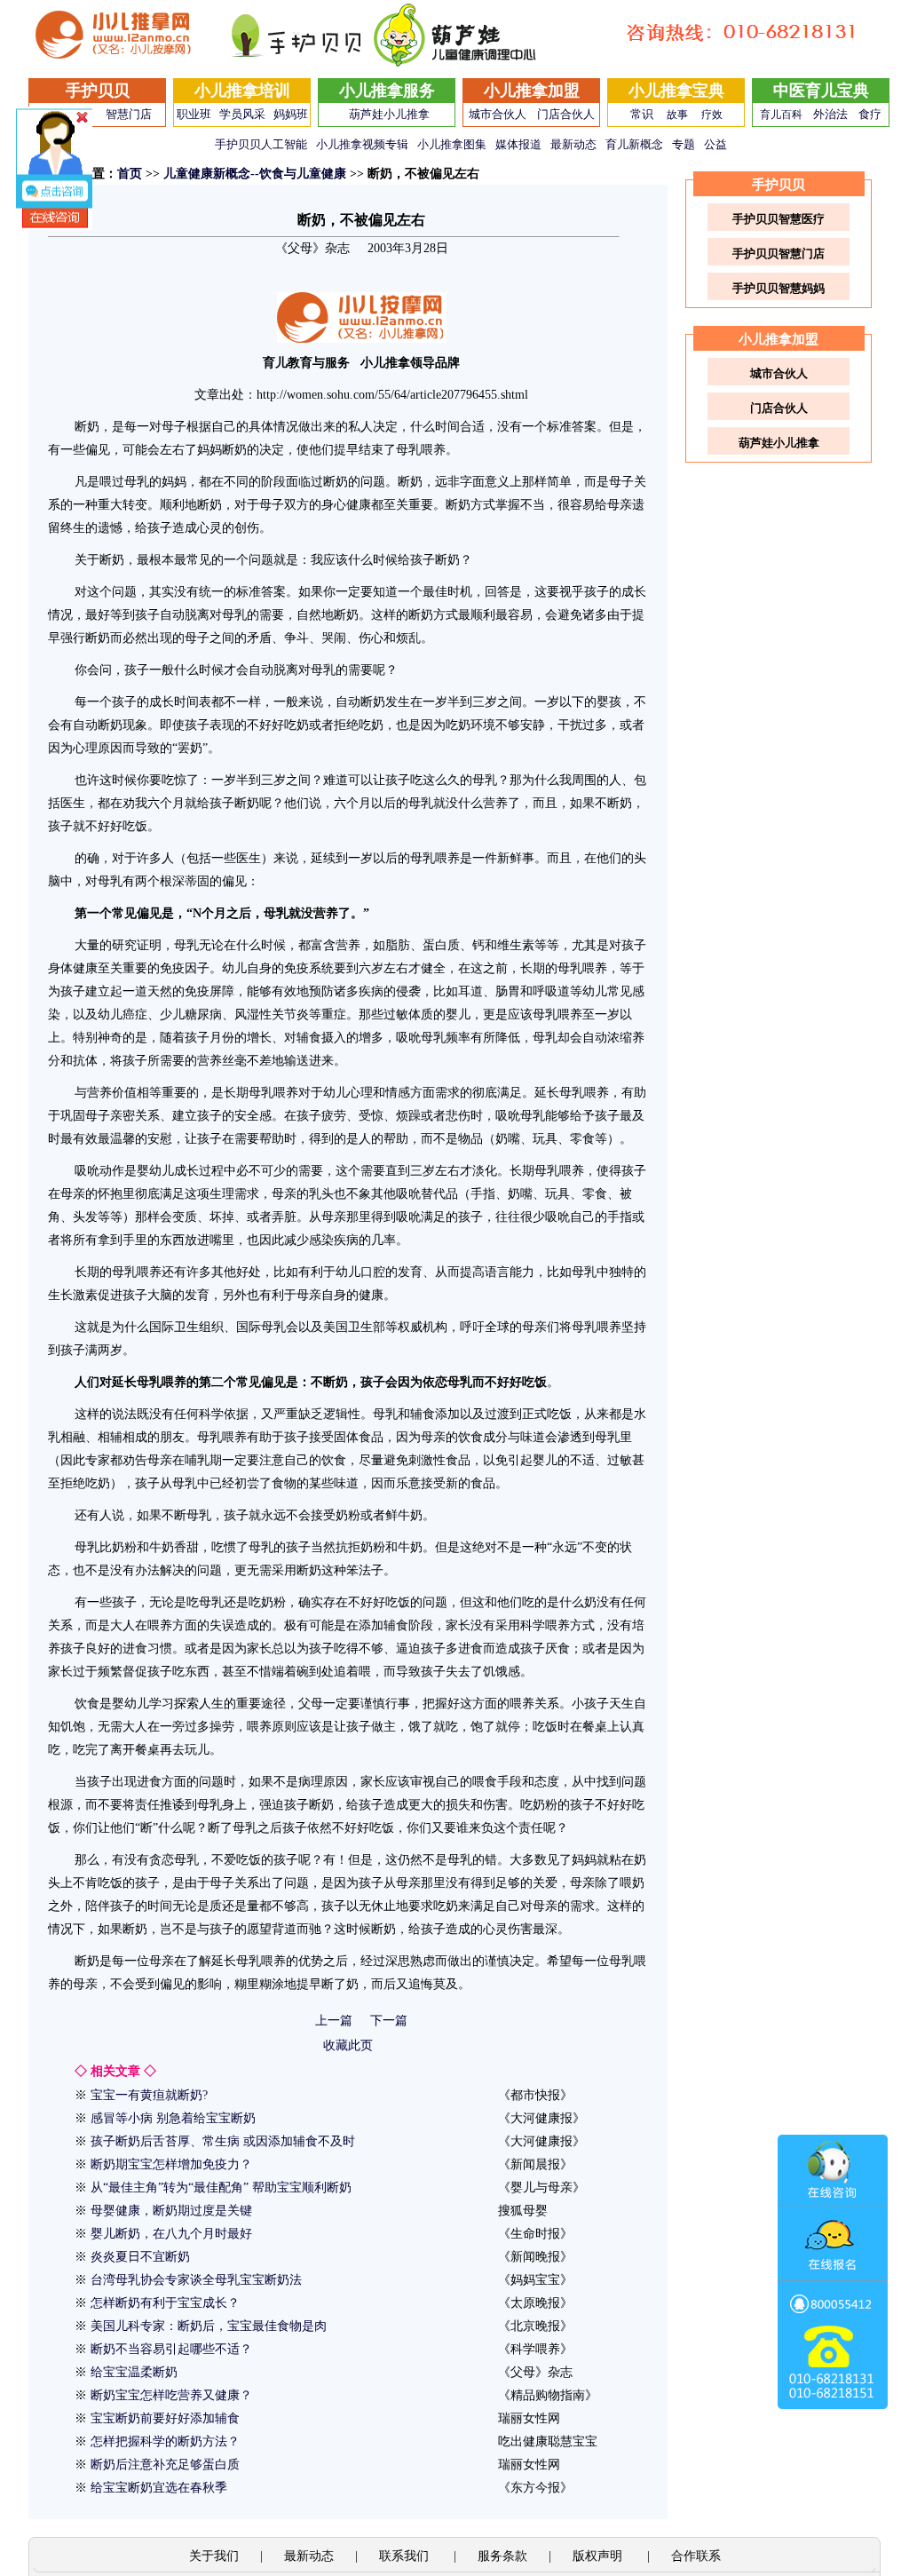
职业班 (194, 114)
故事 (677, 115)
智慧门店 (129, 114)
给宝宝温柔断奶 (134, 2372)
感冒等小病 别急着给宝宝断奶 (173, 2118)
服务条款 (502, 2556)
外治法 (830, 114)
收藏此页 (348, 2045)
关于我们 (214, 2556)
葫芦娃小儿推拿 (389, 114)
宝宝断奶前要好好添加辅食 (165, 2418)
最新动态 (573, 144)
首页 (130, 174)
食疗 (870, 114)
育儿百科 (781, 115)
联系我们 (406, 2556)
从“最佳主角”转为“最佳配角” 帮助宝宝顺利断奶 (221, 2188)
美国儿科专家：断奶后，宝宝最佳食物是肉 (209, 2326)
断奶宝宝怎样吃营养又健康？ (171, 2395)
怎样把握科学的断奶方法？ (165, 2441)
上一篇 (334, 2021)
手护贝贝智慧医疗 (779, 219)
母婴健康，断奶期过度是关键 (171, 2211)
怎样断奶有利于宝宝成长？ (165, 2303)
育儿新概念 (634, 144)
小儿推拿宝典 (676, 91)
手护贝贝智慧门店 (779, 254)
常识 (642, 114)
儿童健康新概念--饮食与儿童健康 (255, 174)
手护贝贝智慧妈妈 (779, 288)
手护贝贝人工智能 (261, 144)
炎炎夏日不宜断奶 (140, 2257)
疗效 (712, 115)
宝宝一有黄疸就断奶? (149, 2095)
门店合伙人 (566, 114)
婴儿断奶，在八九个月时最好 (171, 2234)
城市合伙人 (498, 114)
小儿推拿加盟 (532, 91)
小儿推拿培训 (242, 91)
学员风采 (242, 114)
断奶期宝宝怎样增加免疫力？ (171, 2164)
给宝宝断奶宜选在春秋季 (159, 2488)
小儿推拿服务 (387, 91)
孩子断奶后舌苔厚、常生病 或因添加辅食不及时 (223, 2141)
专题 (684, 144)
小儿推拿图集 (452, 144)
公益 (715, 144)
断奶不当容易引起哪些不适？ (171, 2349)
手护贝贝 (98, 91)
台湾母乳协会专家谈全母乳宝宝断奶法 (196, 2280)
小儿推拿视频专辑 (362, 144)
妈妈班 (291, 114)
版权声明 (599, 2556)
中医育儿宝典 (821, 91)
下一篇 (389, 2021)
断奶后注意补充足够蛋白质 (165, 2465)
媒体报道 (518, 144)
